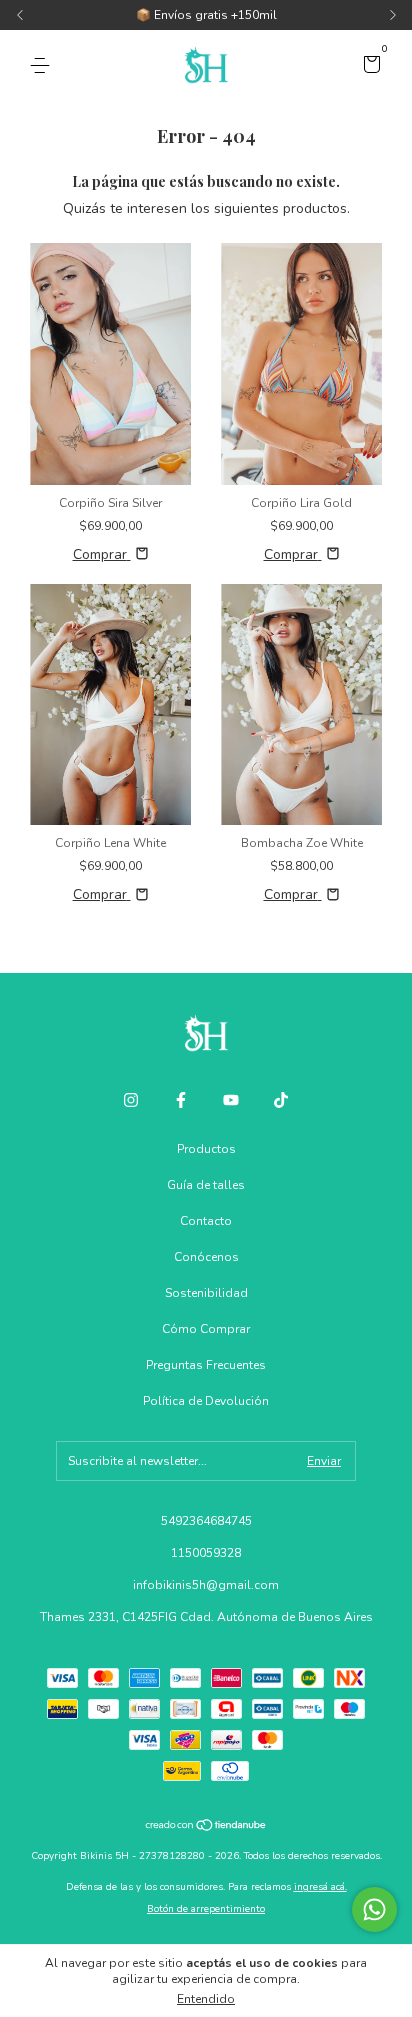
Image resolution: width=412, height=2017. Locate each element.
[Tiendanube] (206, 1827)
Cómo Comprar (206, 1329)
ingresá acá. (320, 1887)
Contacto (206, 1221)
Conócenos (206, 1257)
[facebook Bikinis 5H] (181, 1100)
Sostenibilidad (206, 1293)
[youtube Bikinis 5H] (231, 1100)
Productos (206, 1149)
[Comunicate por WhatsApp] (374, 1909)
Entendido (206, 1999)
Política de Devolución (206, 1401)
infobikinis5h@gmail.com (206, 1585)
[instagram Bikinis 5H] (131, 1100)
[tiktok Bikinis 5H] (281, 1100)
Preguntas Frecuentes (206, 1365)
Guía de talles (206, 1185)
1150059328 (206, 1553)
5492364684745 (206, 1521)
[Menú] (43, 66)
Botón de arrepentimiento (206, 1909)
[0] (368, 67)
